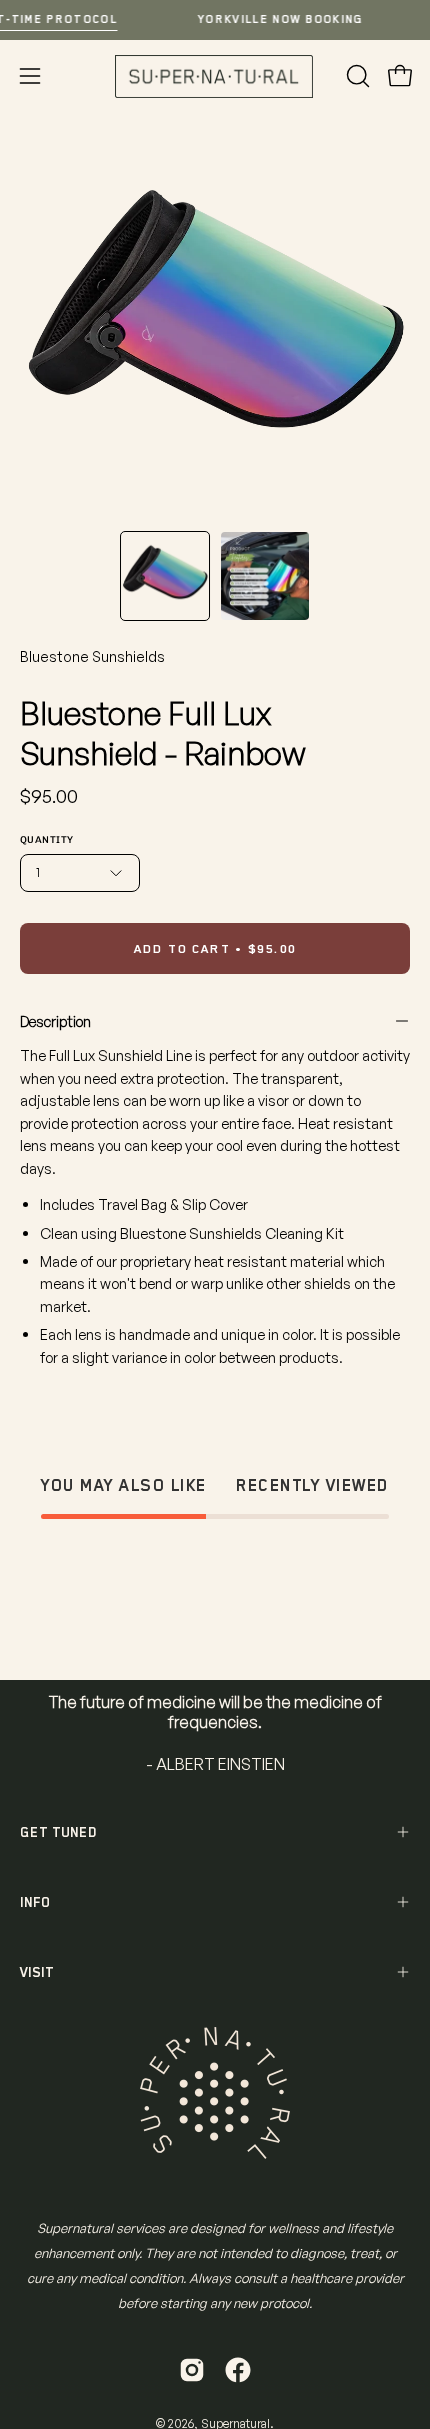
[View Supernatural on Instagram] (192, 2370)
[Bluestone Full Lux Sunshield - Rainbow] (165, 576)
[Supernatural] (215, 76)
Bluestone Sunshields (92, 656)
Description (55, 1021)
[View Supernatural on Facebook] (238, 2370)
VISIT (37, 1972)
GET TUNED (58, 1832)
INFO (35, 1902)
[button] (356, 76)
